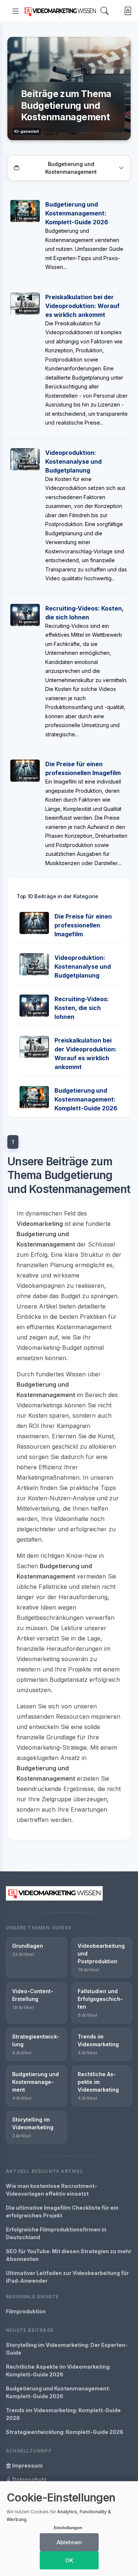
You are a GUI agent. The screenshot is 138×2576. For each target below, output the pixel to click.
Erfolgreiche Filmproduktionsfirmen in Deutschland (56, 2233)
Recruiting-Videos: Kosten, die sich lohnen (82, 1008)
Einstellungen (68, 2528)
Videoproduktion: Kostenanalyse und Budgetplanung (73, 461)
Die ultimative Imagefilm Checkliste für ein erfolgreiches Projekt (62, 2212)
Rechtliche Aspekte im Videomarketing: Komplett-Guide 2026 (58, 2371)
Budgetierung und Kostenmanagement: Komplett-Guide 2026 (77, 213)
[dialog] (69, 2529)
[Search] (105, 11)
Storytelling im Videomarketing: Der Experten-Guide (67, 2349)
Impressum (27, 2466)
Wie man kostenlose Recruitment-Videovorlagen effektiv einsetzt (52, 2190)
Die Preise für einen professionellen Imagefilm (83, 925)
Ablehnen (69, 2542)
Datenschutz (29, 2480)
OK (69, 2560)
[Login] (126, 11)
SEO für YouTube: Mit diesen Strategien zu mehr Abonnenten (69, 2255)
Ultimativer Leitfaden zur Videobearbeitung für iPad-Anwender (67, 2277)
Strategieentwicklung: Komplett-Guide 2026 (65, 2432)
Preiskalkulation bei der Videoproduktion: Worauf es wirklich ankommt (82, 306)
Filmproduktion (26, 2311)
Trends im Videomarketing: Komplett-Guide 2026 (63, 2414)
